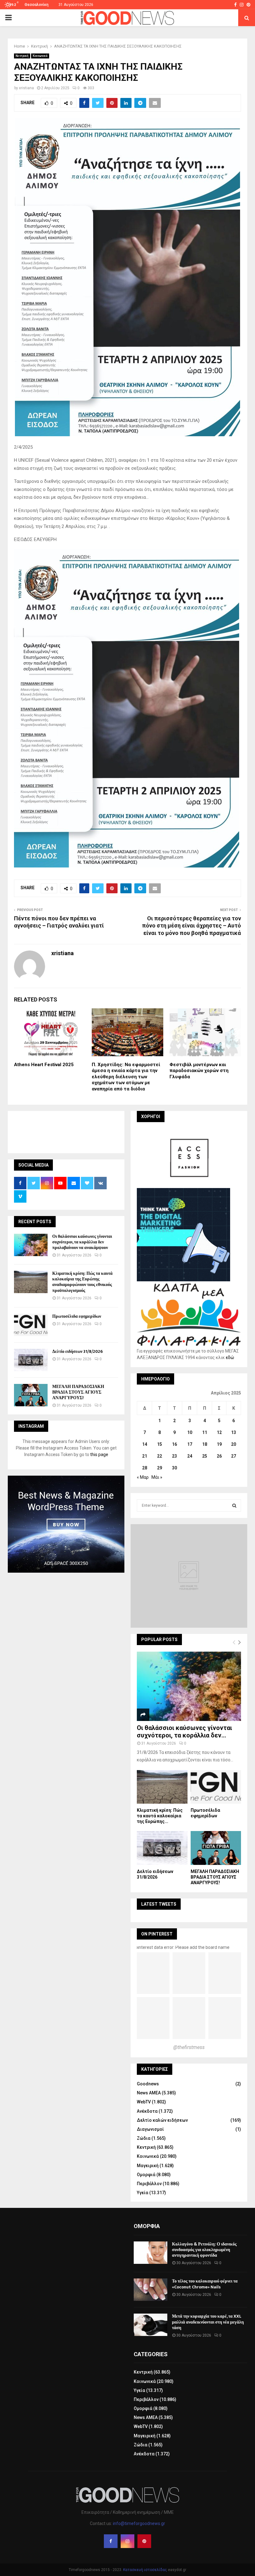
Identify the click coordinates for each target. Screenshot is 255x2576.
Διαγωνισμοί (150, 2129)
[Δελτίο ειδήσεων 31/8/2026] (31, 1360)
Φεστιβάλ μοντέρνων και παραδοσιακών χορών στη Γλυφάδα (199, 1071)
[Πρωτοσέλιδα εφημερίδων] (31, 1325)
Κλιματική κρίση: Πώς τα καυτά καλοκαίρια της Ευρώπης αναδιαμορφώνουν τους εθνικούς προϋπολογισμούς (82, 1282)
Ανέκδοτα (147, 2111)
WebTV (144, 2102)
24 (190, 1456)
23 (174, 1456)
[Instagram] (127, 2541)
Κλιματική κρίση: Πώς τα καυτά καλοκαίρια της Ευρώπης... (160, 1816)
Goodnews (148, 2084)
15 (160, 1444)
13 (234, 1432)
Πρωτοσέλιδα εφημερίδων (77, 1316)
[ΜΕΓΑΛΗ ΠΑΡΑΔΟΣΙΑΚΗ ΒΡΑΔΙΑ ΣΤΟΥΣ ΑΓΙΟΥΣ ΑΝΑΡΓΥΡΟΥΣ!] (31, 1395)
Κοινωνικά (40, 56)
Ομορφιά (146, 2175)
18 (205, 1444)
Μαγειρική (148, 2166)
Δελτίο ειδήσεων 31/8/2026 (77, 1351)
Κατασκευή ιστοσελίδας (145, 2570)
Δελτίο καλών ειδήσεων (162, 2120)
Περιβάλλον (149, 2184)
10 (190, 1432)
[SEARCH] (234, 1505)
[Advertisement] (127, 1131)
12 (219, 1432)
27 (234, 1456)
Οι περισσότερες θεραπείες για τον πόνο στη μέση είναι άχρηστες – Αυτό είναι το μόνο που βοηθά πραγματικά (192, 926)
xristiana (26, 88)
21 (145, 1456)
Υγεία (143, 2193)
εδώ (230, 1357)
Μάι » (157, 1477)
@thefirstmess (189, 2047)
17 (190, 1444)
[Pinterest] (144, 2541)
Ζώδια (144, 2138)
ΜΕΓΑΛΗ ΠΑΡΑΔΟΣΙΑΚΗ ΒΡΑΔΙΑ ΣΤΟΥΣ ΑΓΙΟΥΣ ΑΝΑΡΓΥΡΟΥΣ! (78, 1392)
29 (160, 1468)
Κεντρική (22, 56)
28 (145, 1468)
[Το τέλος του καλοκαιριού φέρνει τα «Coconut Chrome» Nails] (151, 2290)
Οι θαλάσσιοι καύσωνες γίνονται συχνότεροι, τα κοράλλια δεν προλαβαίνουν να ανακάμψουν (82, 1242)
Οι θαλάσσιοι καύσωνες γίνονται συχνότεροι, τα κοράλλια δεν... (184, 1732)
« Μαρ (143, 1477)
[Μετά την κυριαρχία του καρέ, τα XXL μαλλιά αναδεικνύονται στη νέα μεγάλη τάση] (151, 2325)
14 (145, 1444)
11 (205, 1432)
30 (174, 1468)
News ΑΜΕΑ (149, 2093)
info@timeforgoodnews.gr (139, 2523)
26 (219, 1456)
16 (174, 1444)
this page (99, 1454)
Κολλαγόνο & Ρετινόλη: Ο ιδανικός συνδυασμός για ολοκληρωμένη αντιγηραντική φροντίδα (204, 2250)
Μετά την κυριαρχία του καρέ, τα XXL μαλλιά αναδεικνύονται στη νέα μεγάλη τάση (208, 2322)
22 (160, 1456)
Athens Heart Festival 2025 (44, 1065)
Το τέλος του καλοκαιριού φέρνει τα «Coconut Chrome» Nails (205, 2284)
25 (205, 1456)
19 (219, 1444)
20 (234, 1444)
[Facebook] (111, 2541)
